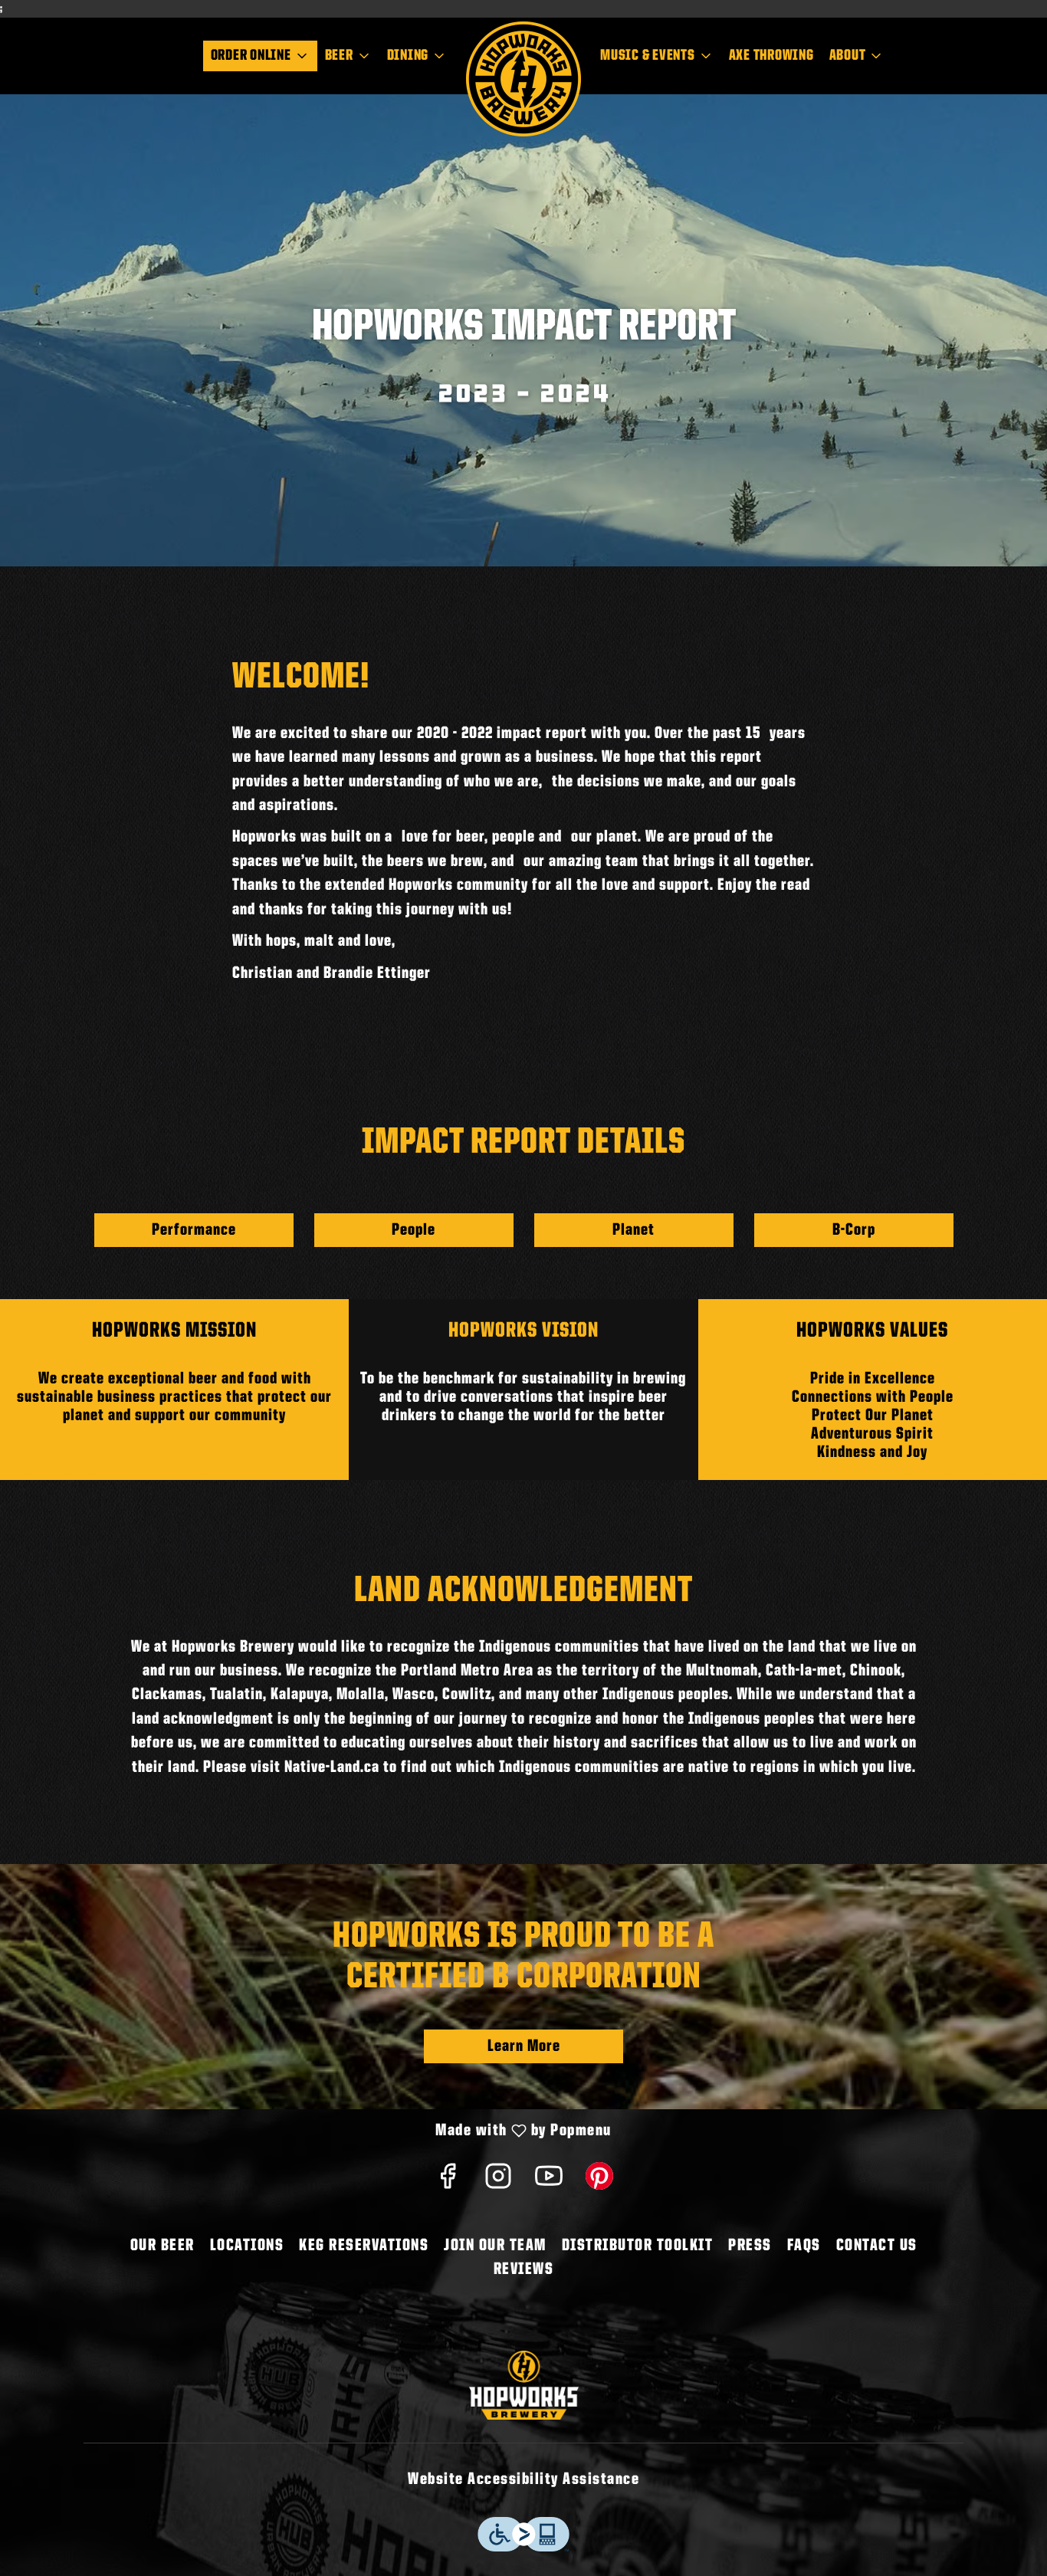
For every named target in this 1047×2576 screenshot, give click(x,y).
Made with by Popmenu (312, 2132)
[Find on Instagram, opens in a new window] (498, 2182)
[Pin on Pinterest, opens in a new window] (599, 2182)
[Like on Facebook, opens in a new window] (448, 2182)
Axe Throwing (771, 56)
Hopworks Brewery (523, 2385)
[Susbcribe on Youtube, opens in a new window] (549, 2182)
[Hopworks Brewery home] (523, 79)
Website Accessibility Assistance (523, 2479)
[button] (260, 56)
